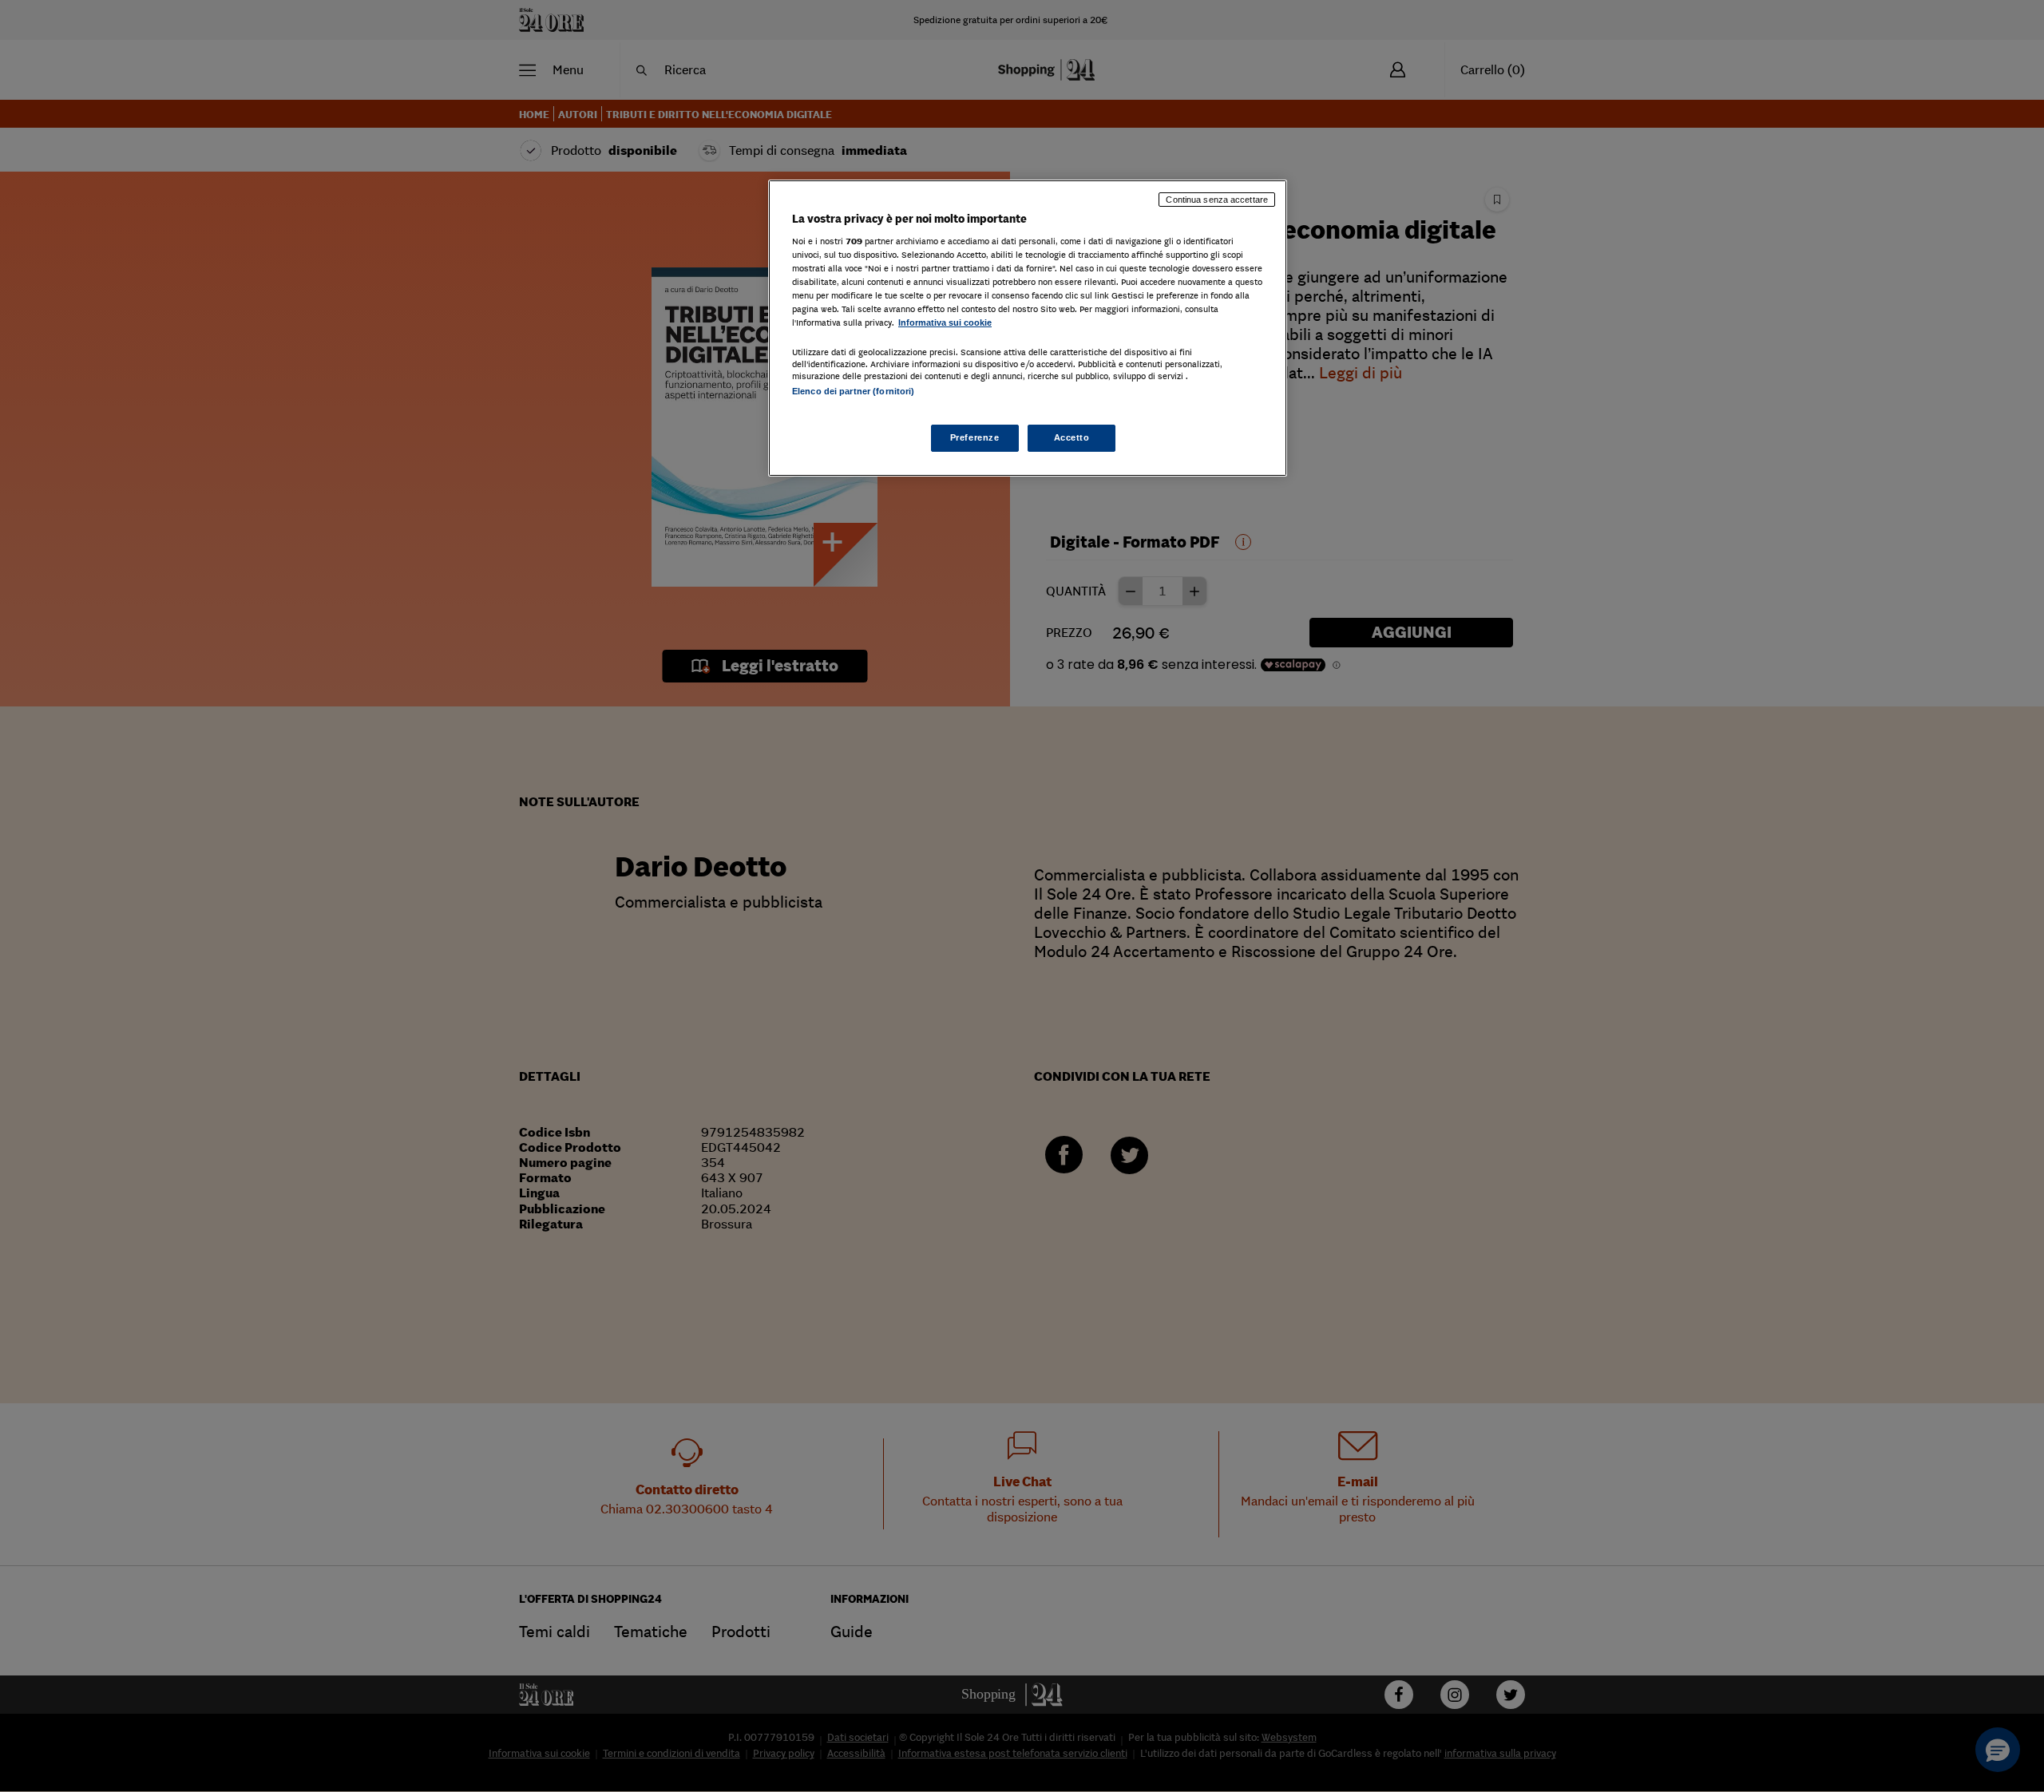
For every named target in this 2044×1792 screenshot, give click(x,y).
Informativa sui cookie (945, 322)
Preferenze (975, 437)
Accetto (1072, 437)
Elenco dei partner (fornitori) (853, 391)
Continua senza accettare (1217, 200)
